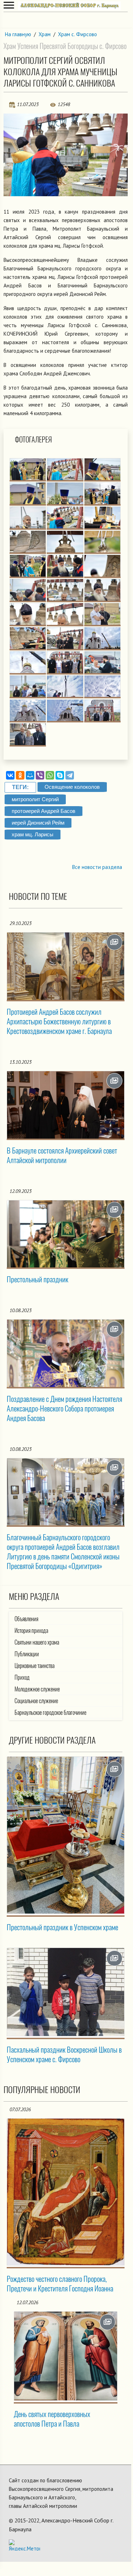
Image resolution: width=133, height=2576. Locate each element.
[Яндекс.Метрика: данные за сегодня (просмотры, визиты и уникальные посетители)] (24, 2545)
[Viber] (40, 775)
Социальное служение (36, 1701)
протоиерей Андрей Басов (44, 811)
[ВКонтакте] (10, 775)
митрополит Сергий (35, 799)
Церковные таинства (34, 1666)
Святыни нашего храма (37, 1642)
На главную (18, 34)
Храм (45, 34)
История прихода (31, 1631)
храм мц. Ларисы (33, 834)
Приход (22, 1677)
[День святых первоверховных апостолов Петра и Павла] (66, 2356)
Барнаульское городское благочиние (50, 1713)
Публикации (27, 1654)
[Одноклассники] (20, 775)
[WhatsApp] (50, 775)
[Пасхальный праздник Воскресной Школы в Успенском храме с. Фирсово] (66, 1992)
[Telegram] (70, 775)
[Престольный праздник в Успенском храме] (66, 1835)
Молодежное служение (37, 1689)
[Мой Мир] (30, 775)
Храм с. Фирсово (77, 34)
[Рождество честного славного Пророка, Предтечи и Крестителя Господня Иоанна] (66, 2192)
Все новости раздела (97, 867)
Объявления (26, 1619)
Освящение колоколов (72, 787)
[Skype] (60, 775)
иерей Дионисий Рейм (38, 823)
